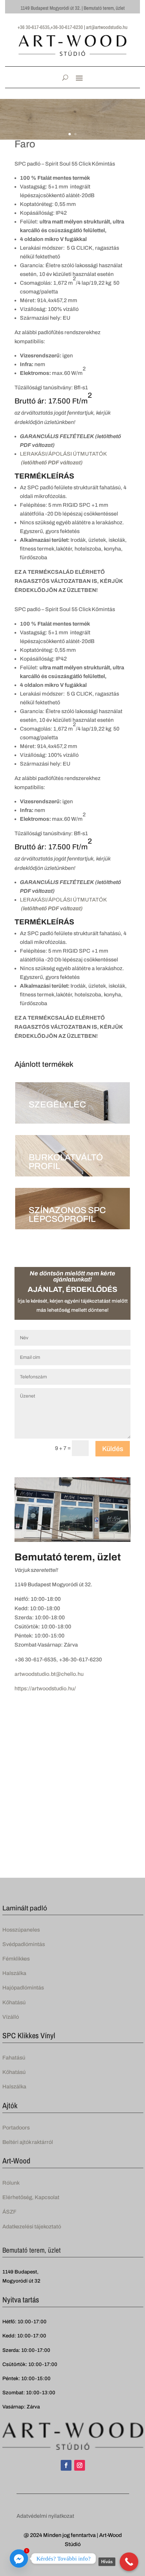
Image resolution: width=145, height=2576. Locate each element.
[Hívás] (129, 2562)
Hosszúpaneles (21, 1930)
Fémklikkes (16, 1959)
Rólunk (11, 2183)
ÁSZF (9, 2212)
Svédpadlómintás (24, 1944)
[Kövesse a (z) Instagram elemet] (80, 2465)
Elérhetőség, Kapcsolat (31, 2197)
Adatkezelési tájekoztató (32, 2227)
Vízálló (11, 2017)
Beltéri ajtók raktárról (28, 2142)
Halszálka (14, 1973)
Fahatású (14, 2058)
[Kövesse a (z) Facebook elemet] (66, 2465)
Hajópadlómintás (23, 1988)
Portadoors (16, 2128)
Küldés (113, 1449)
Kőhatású (14, 2002)
